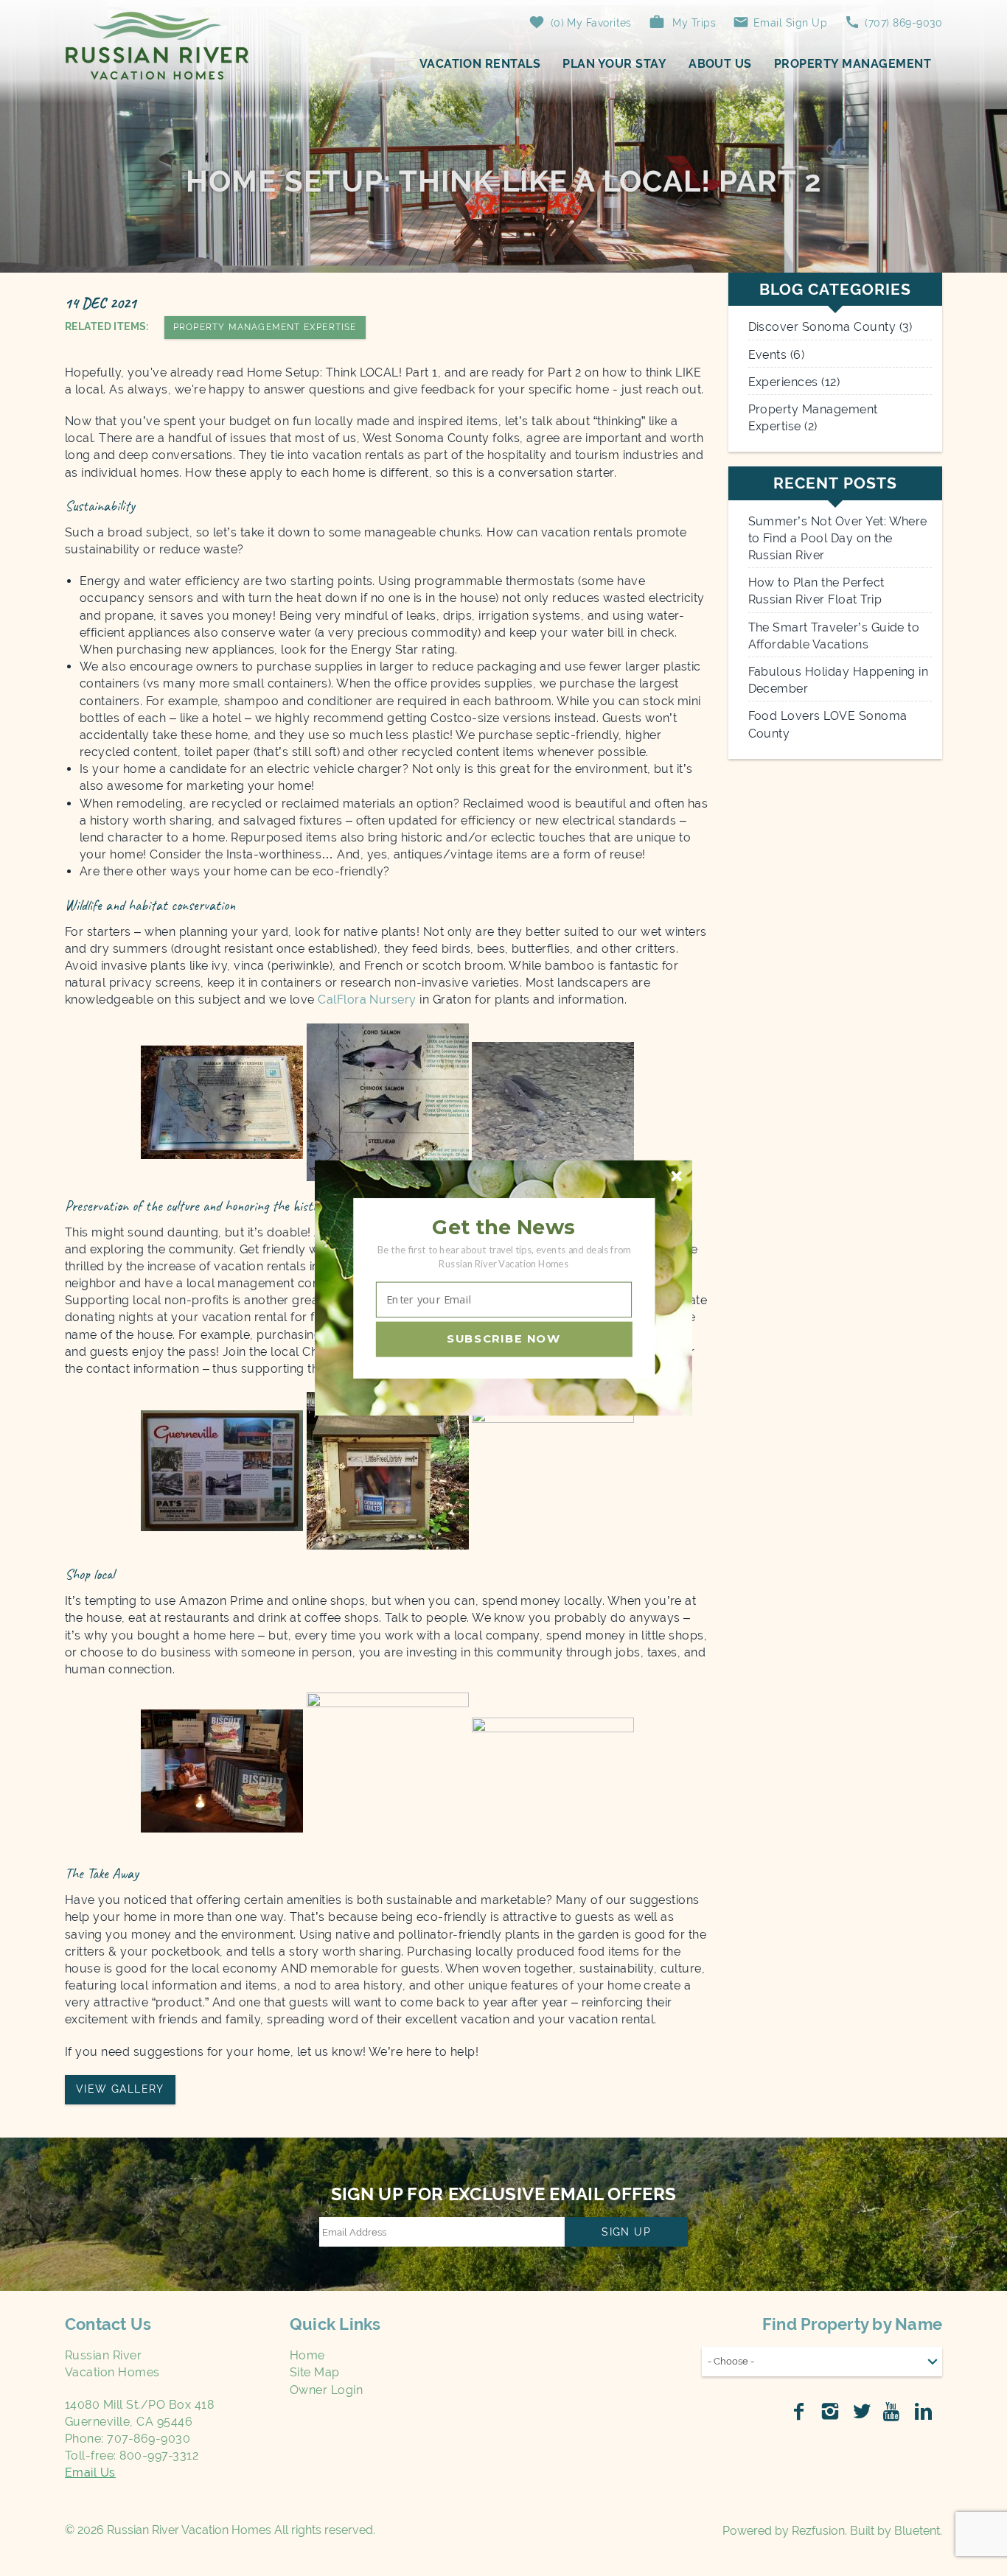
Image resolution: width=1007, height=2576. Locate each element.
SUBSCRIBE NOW (504, 1339)
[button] (503, 1228)
